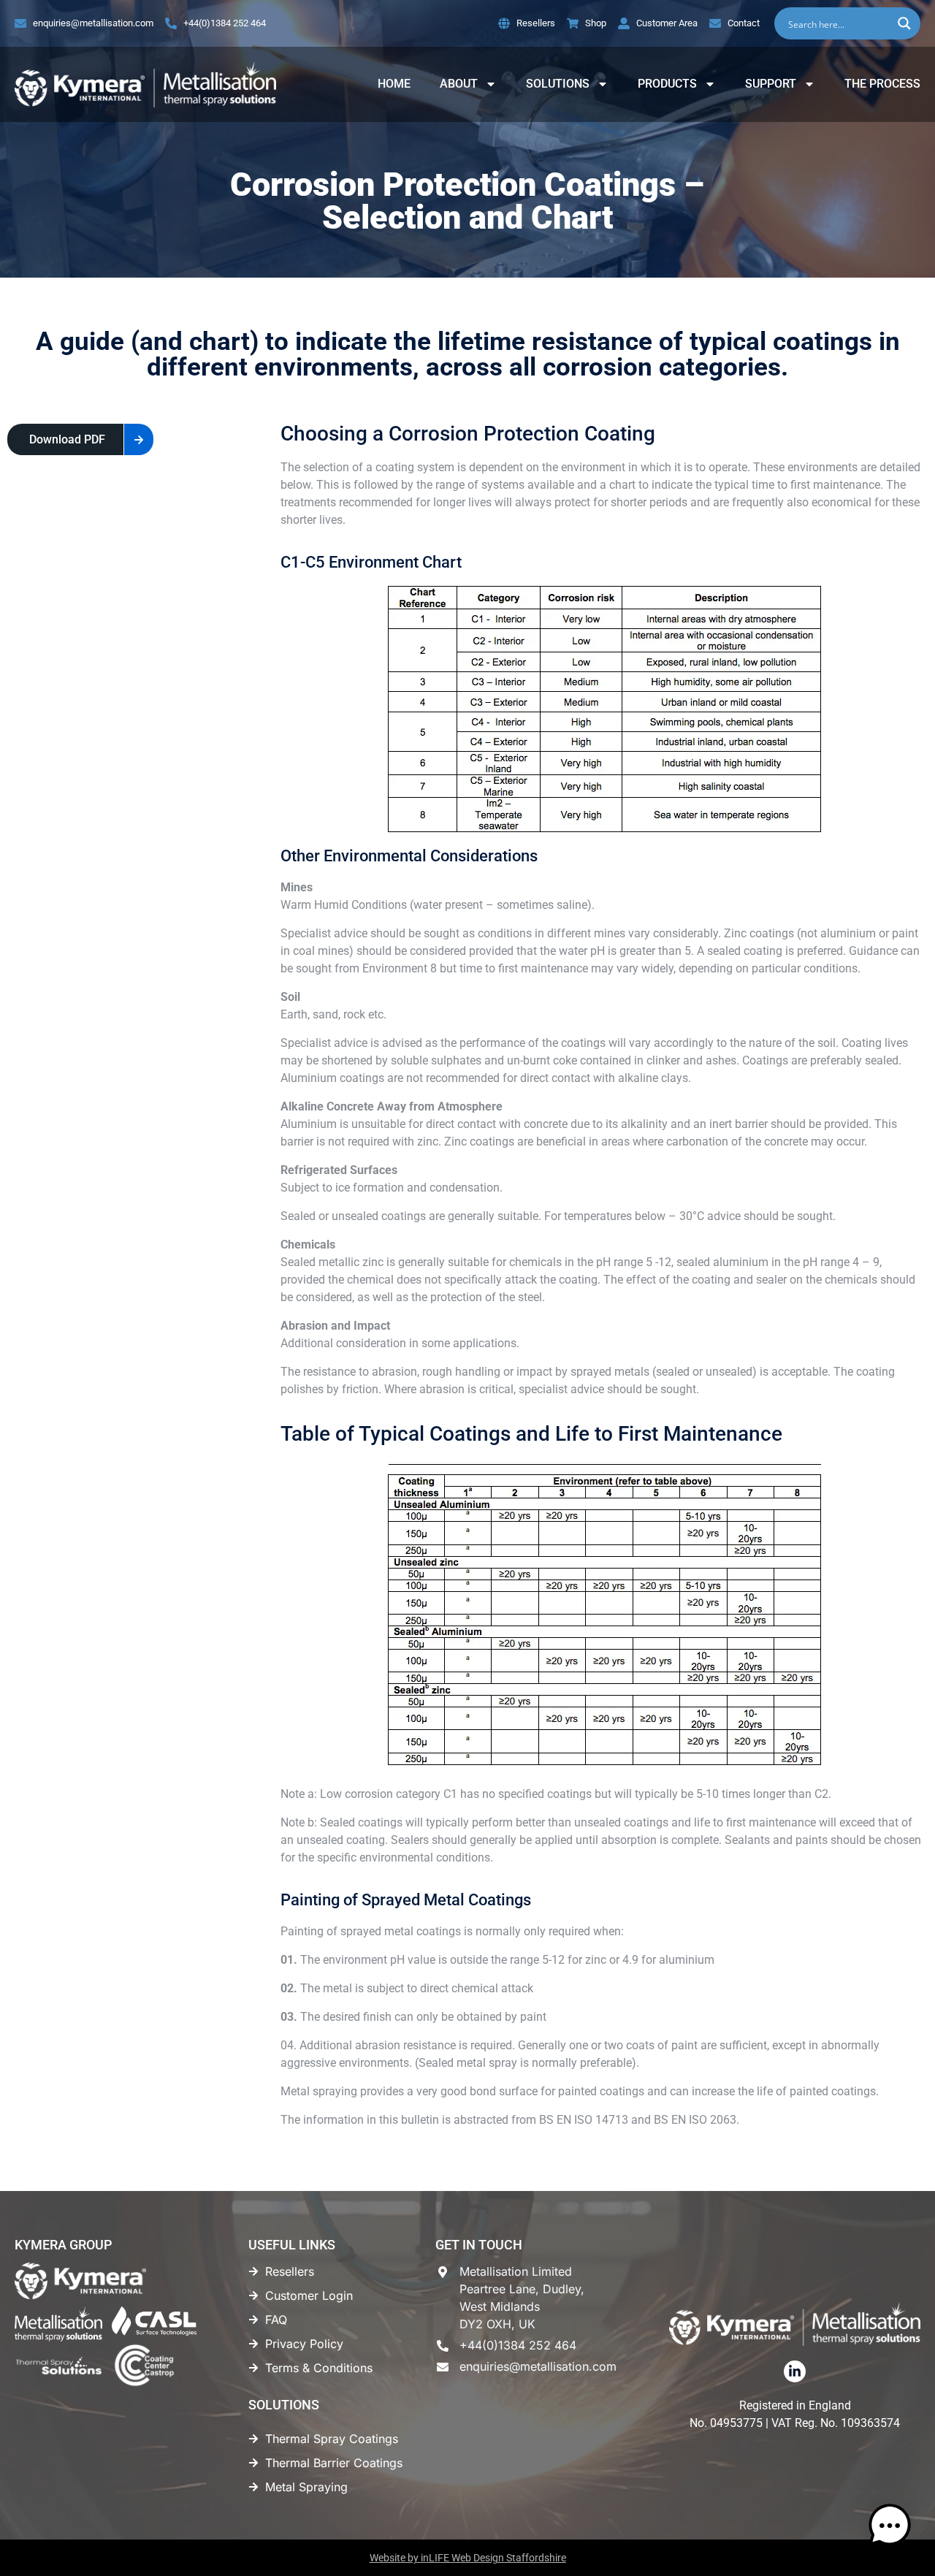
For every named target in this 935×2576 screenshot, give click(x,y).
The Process (882, 84)
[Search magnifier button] (904, 23)
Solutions (558, 84)
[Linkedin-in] (795, 2371)
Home (394, 84)
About (459, 84)
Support (771, 84)
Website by (468, 2558)
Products (667, 84)
